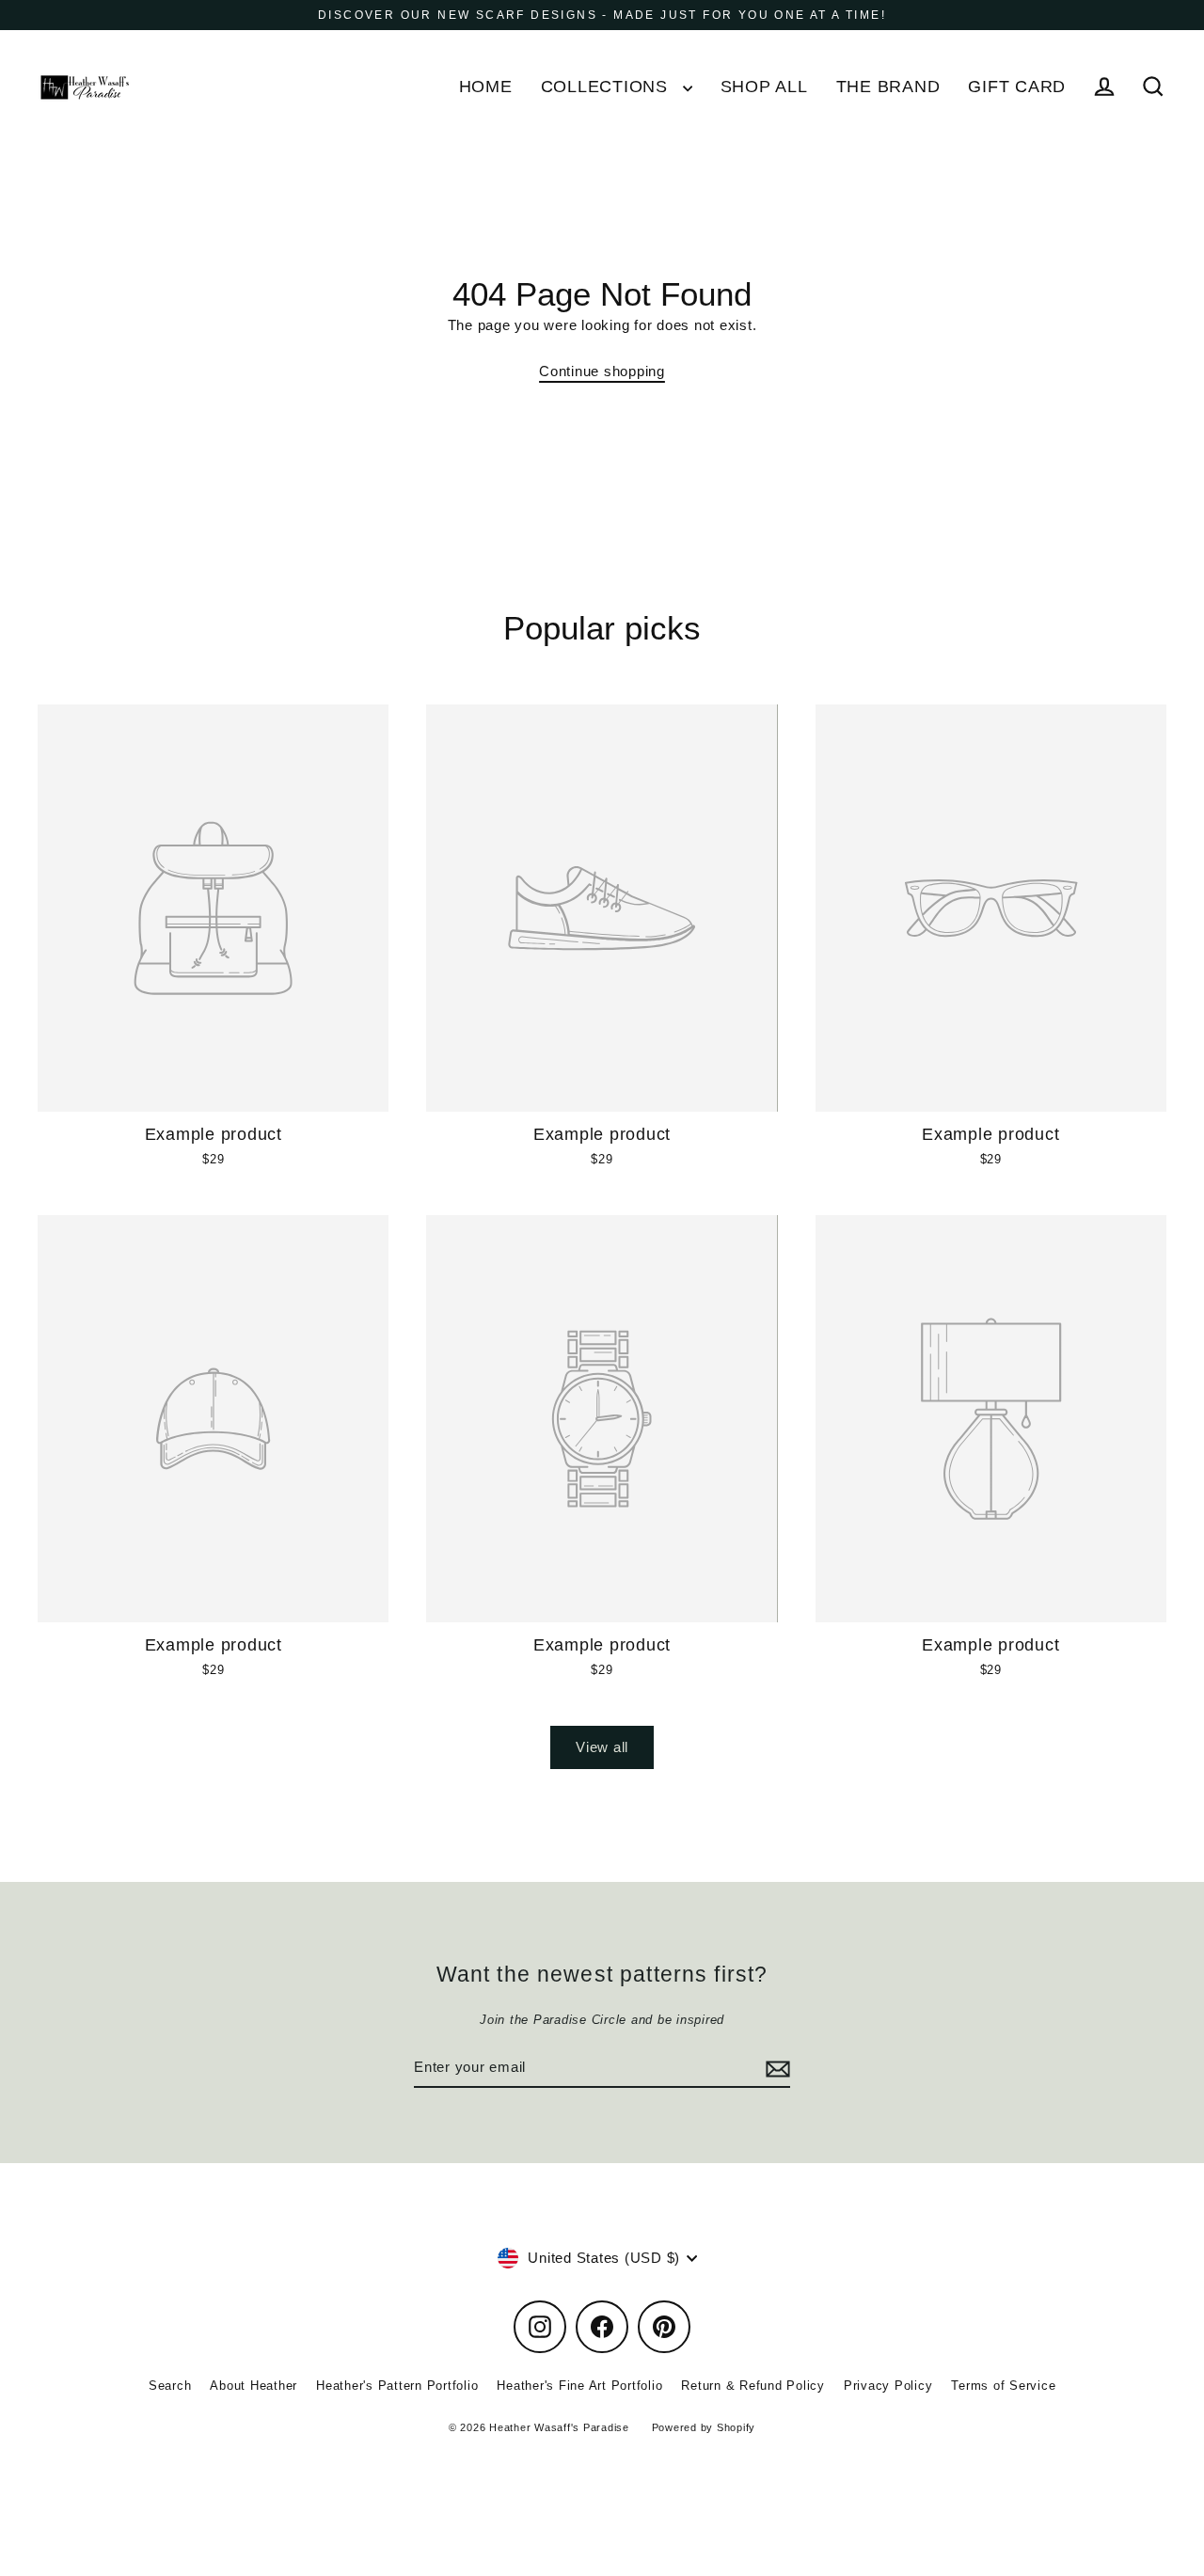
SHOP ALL (764, 86)
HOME (486, 86)
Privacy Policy (888, 2386)
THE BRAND (888, 86)
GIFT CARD (1017, 86)
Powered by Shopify (704, 2427)
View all (602, 1747)
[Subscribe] (775, 2068)
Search (170, 2386)
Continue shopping (602, 371)
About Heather (253, 2386)
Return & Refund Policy (753, 2386)
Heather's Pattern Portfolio (397, 2386)
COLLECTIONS (607, 86)
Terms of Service (1003, 2386)
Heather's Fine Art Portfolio (579, 2386)
